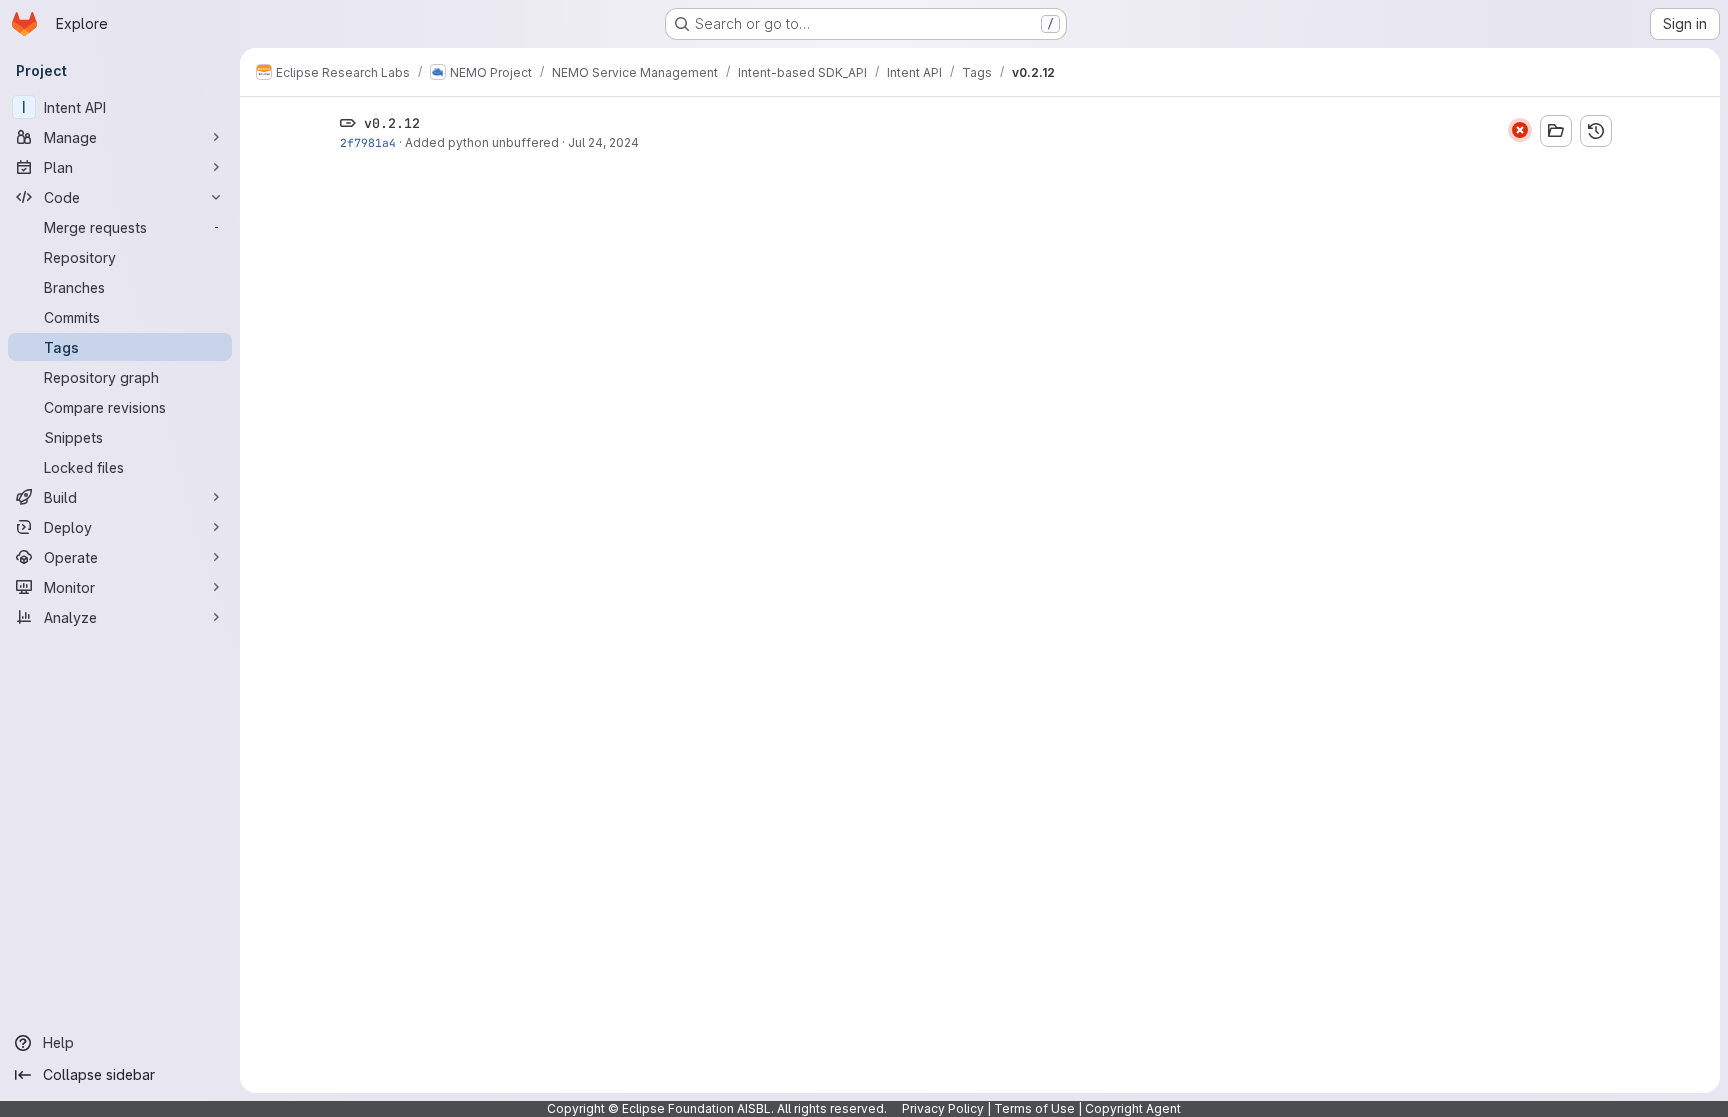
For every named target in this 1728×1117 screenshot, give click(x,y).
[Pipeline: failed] (1520, 130)
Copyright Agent (1133, 1108)
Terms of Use (1034, 1108)
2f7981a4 (368, 142)
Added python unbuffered (482, 142)
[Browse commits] (1596, 131)
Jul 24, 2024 (603, 142)
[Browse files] (1556, 131)
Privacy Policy (943, 1108)
